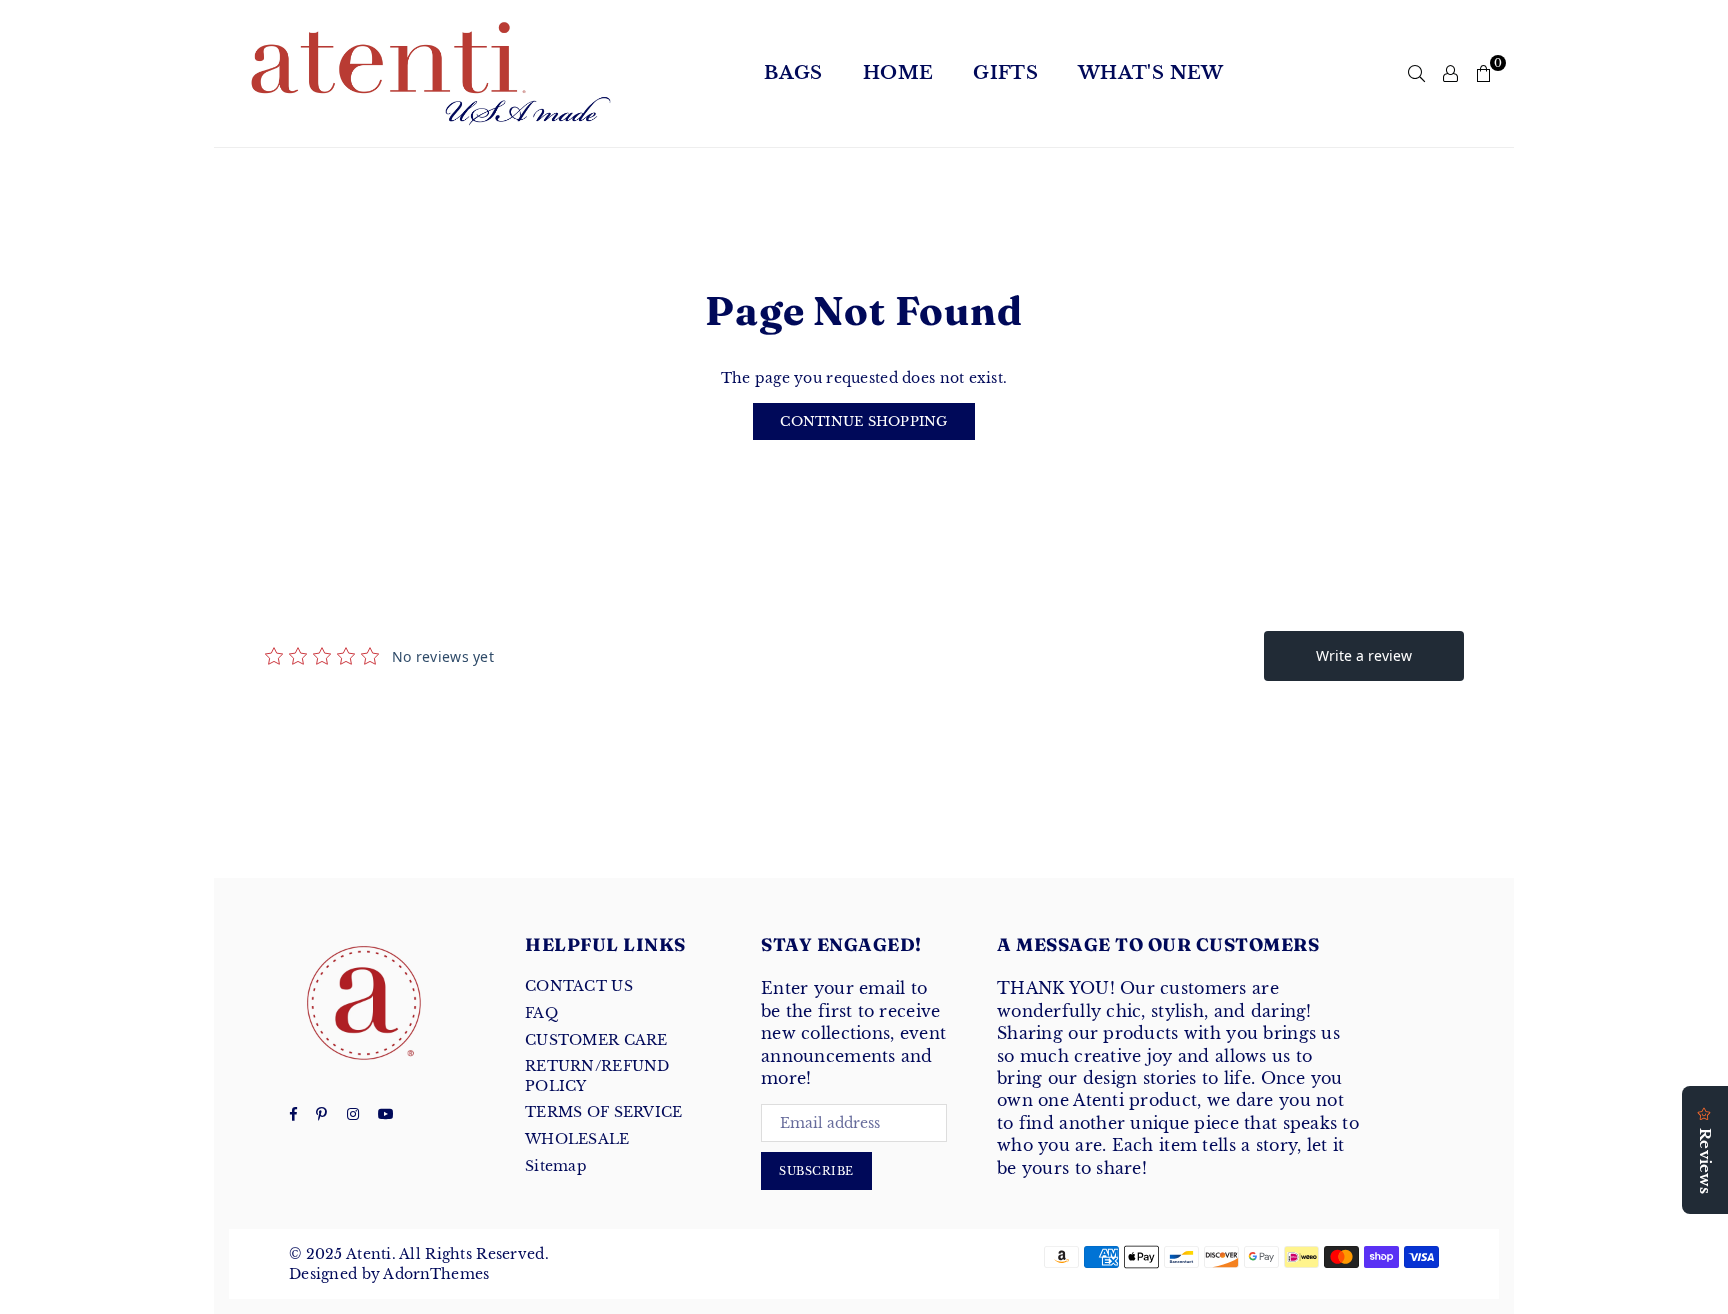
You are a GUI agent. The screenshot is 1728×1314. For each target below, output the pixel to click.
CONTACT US (579, 986)
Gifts (1005, 73)
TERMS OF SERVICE (603, 1112)
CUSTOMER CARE (596, 1040)
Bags (793, 73)
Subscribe (816, 1171)
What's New (1151, 73)
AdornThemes (436, 1274)
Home (898, 73)
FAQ (541, 1013)
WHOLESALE (577, 1139)
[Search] (1416, 73)
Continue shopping (863, 421)
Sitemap (556, 1166)
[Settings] (1450, 73)
